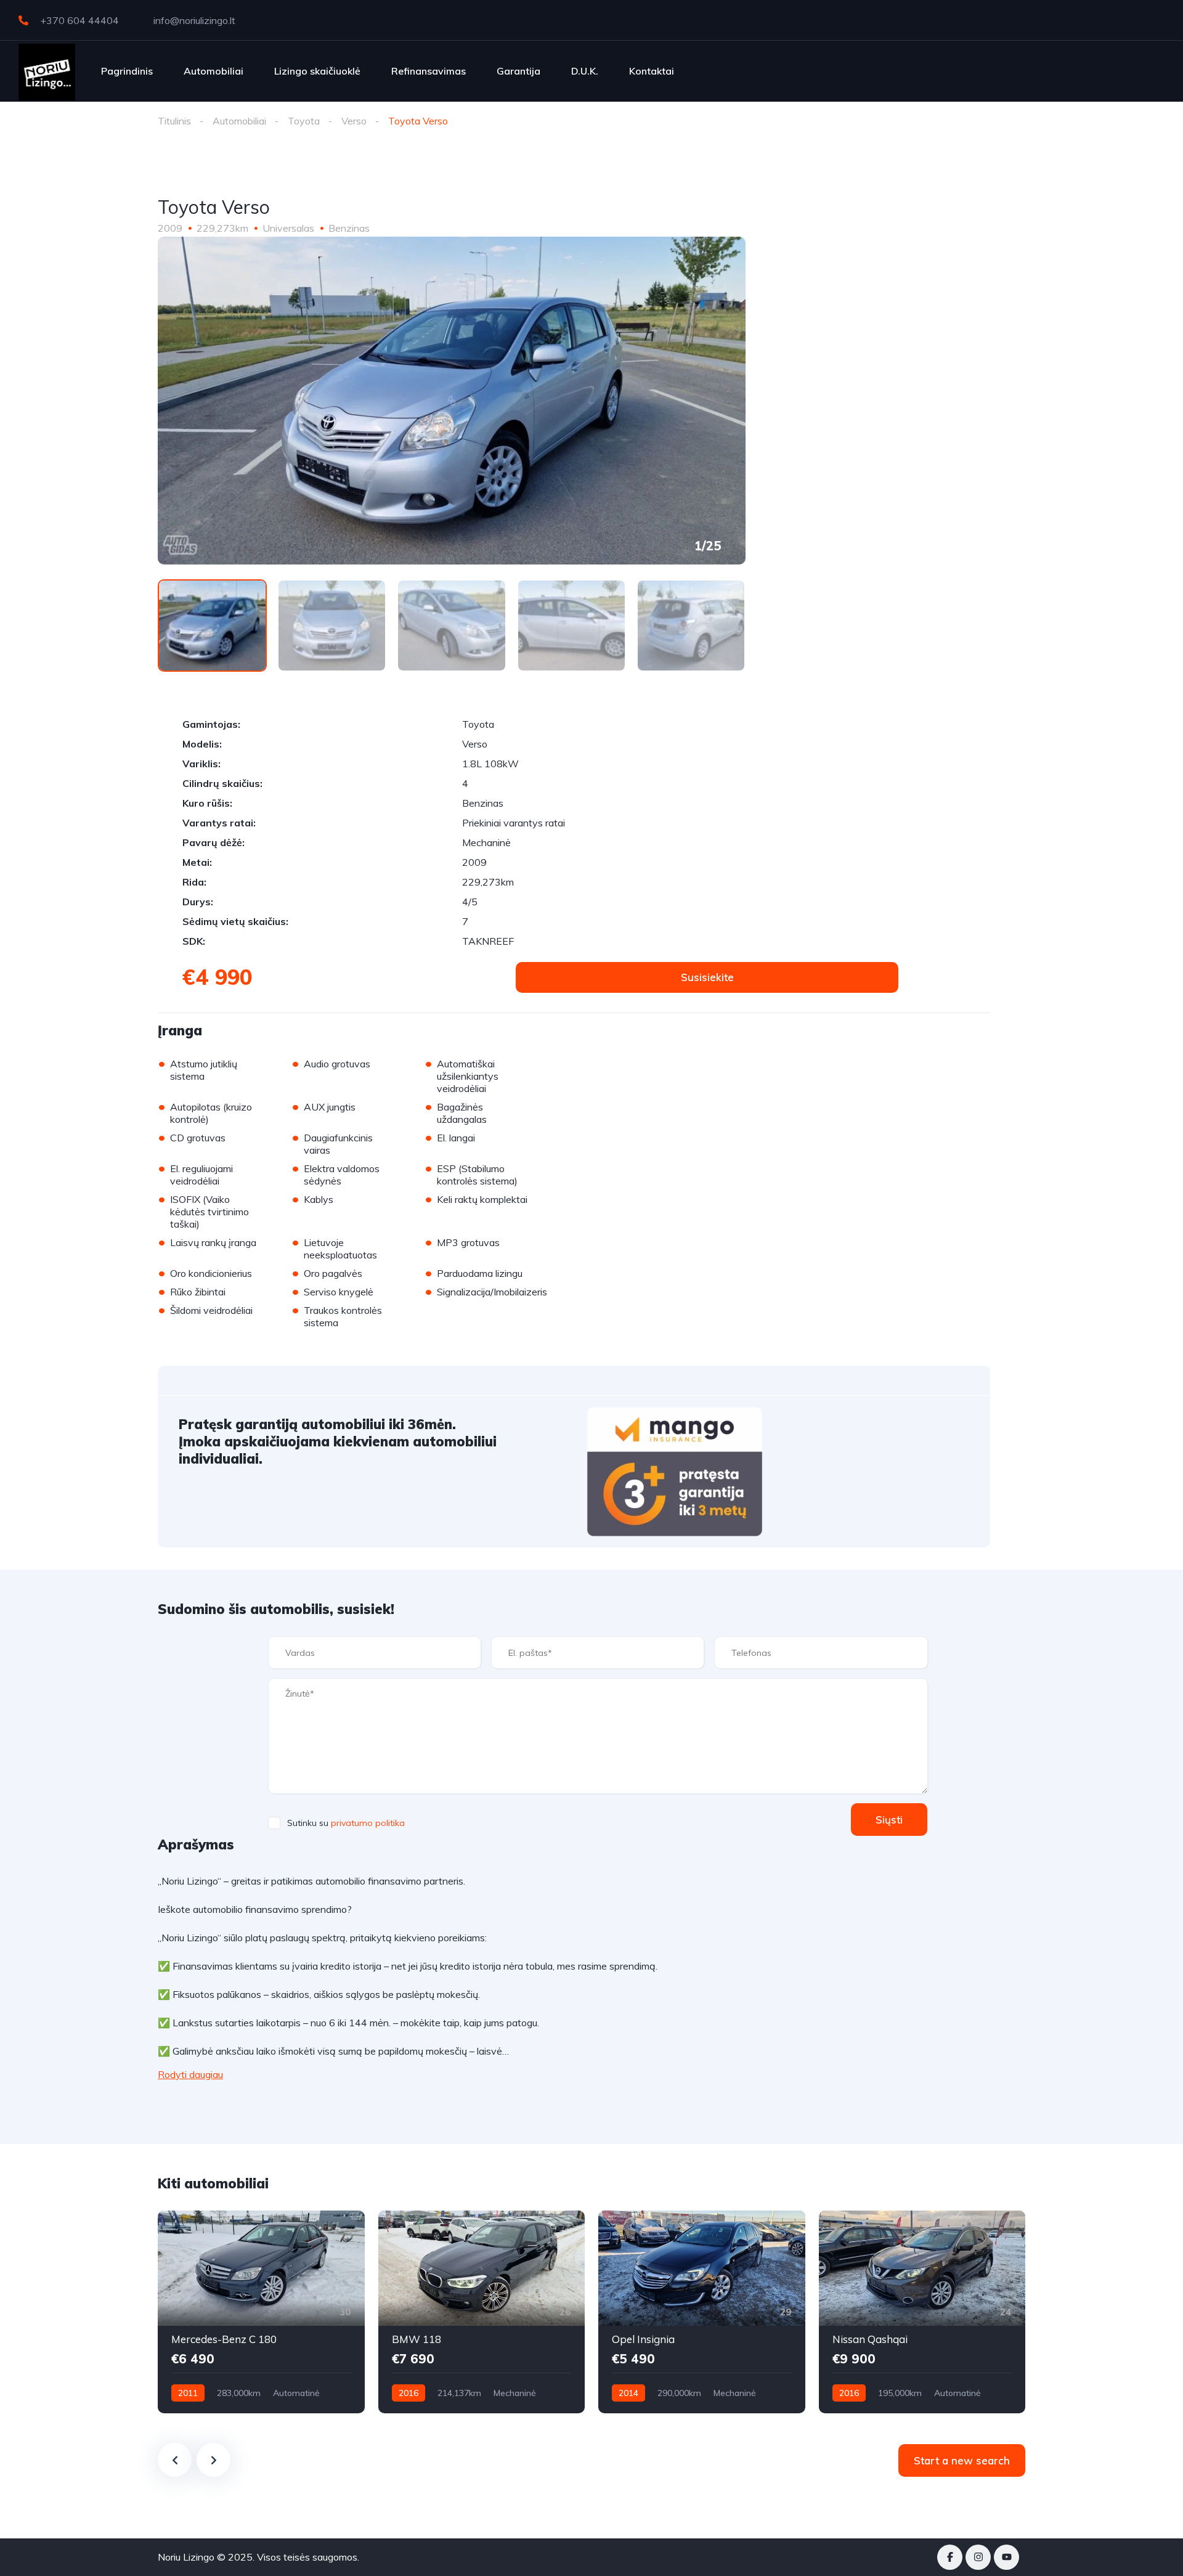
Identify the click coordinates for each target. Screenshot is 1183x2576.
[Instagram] (978, 2557)
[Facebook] (950, 2557)
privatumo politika (368, 1823)
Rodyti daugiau (190, 2074)
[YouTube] (1006, 2557)
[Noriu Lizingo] (47, 71)
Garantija (518, 71)
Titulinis (174, 121)
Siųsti (889, 1820)
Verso (354, 121)
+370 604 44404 (78, 20)
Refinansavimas (429, 71)
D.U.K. (585, 71)
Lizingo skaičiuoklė (317, 71)
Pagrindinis (127, 71)
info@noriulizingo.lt (193, 20)
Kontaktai (652, 71)
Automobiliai (213, 71)
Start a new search (962, 2460)
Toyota (304, 121)
